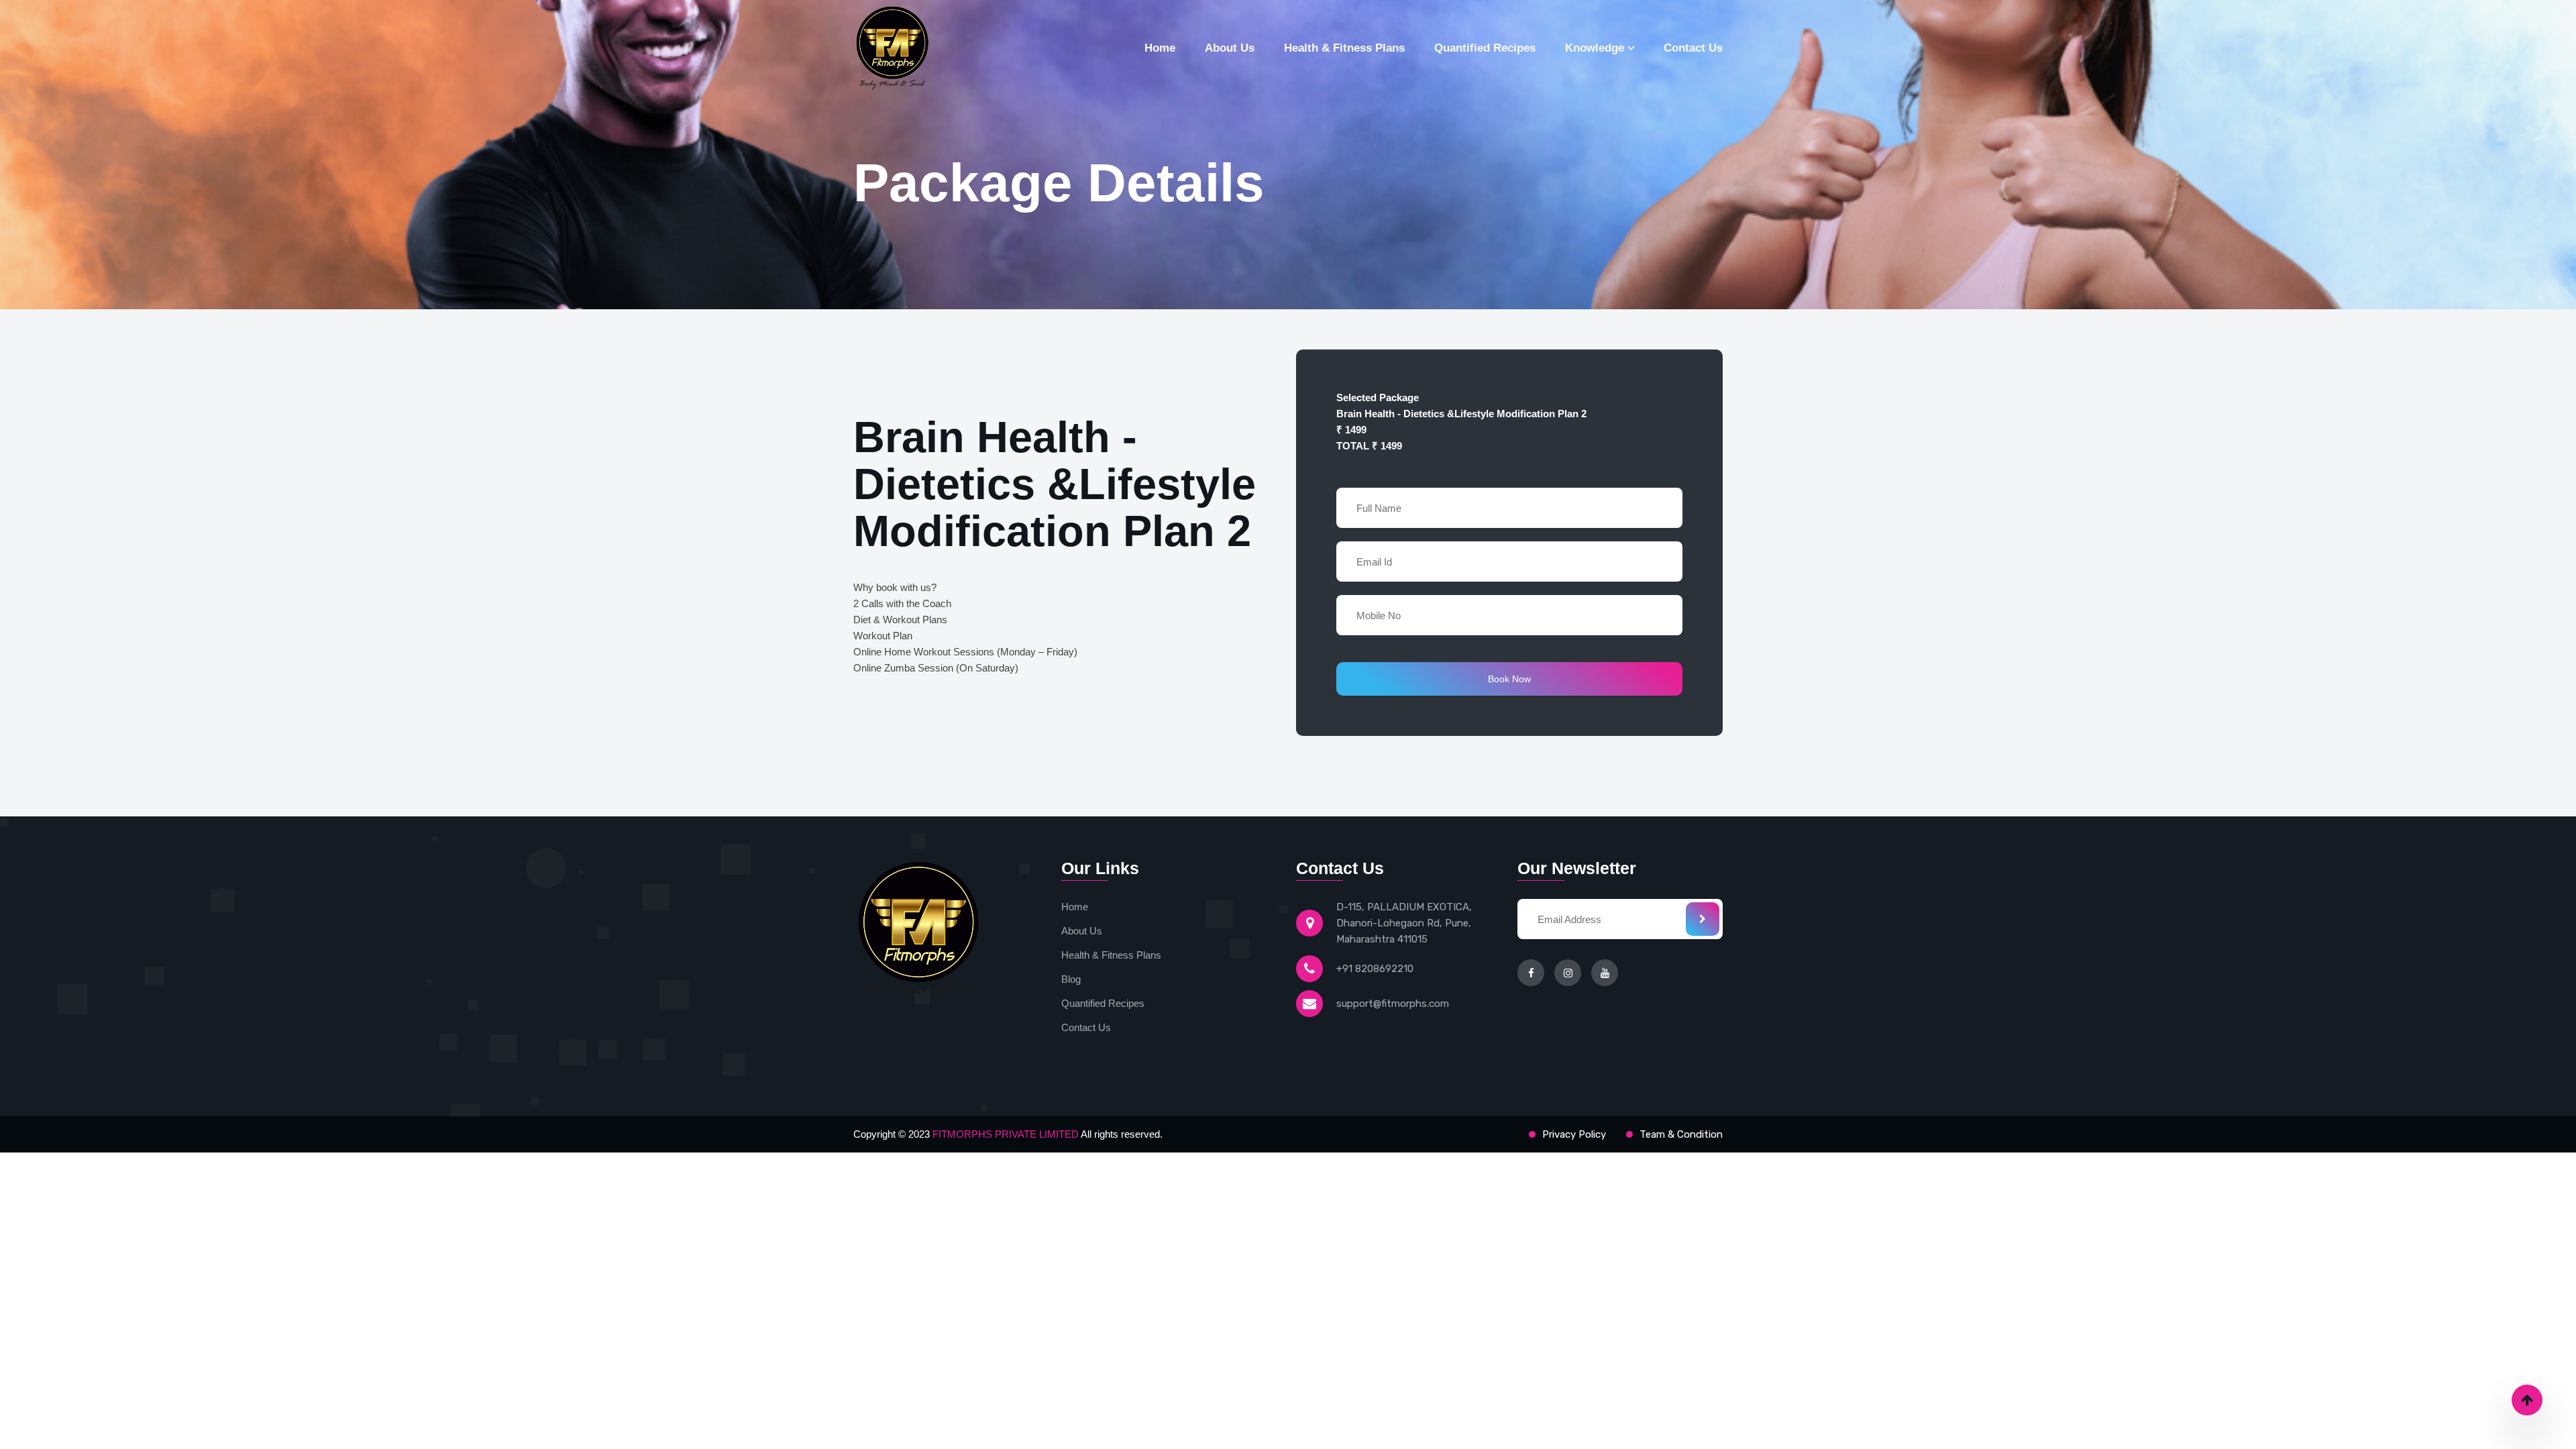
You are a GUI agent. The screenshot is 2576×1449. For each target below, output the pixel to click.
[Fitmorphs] (918, 48)
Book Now (1509, 679)
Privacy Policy (1574, 1134)
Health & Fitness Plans (1344, 48)
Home (1160, 48)
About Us (1230, 48)
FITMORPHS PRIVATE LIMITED (1007, 1134)
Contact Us (1693, 48)
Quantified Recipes (1485, 48)
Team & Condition (1681, 1134)
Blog (1071, 979)
